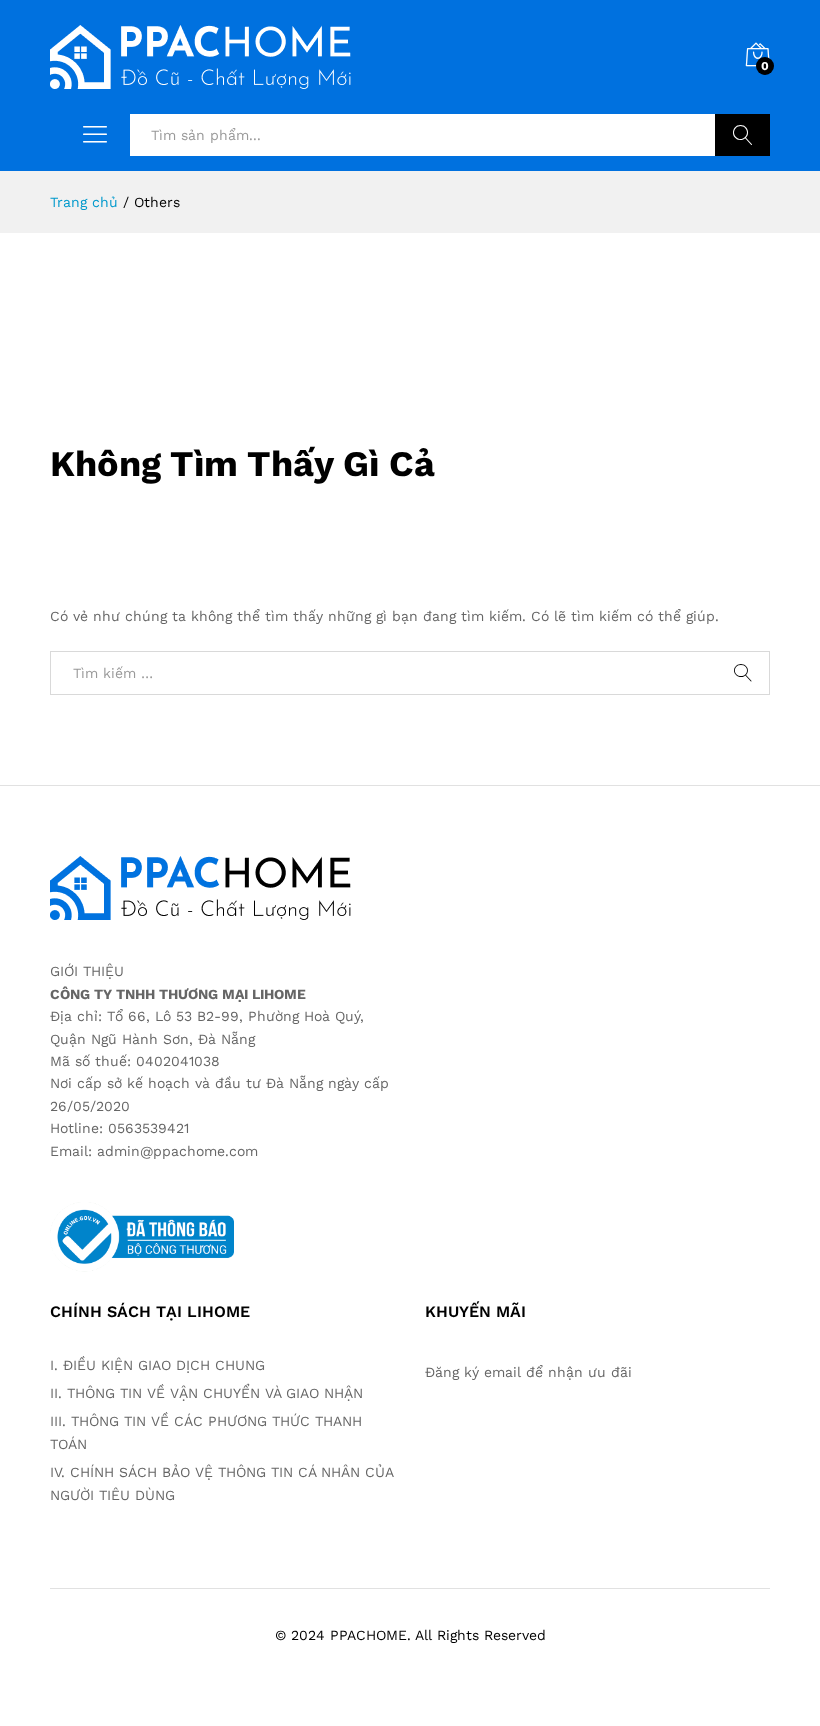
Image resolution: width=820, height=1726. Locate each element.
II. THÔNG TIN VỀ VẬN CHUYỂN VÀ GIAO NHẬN (209, 1393)
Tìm (742, 135)
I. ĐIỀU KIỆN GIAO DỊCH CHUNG (157, 1365)
